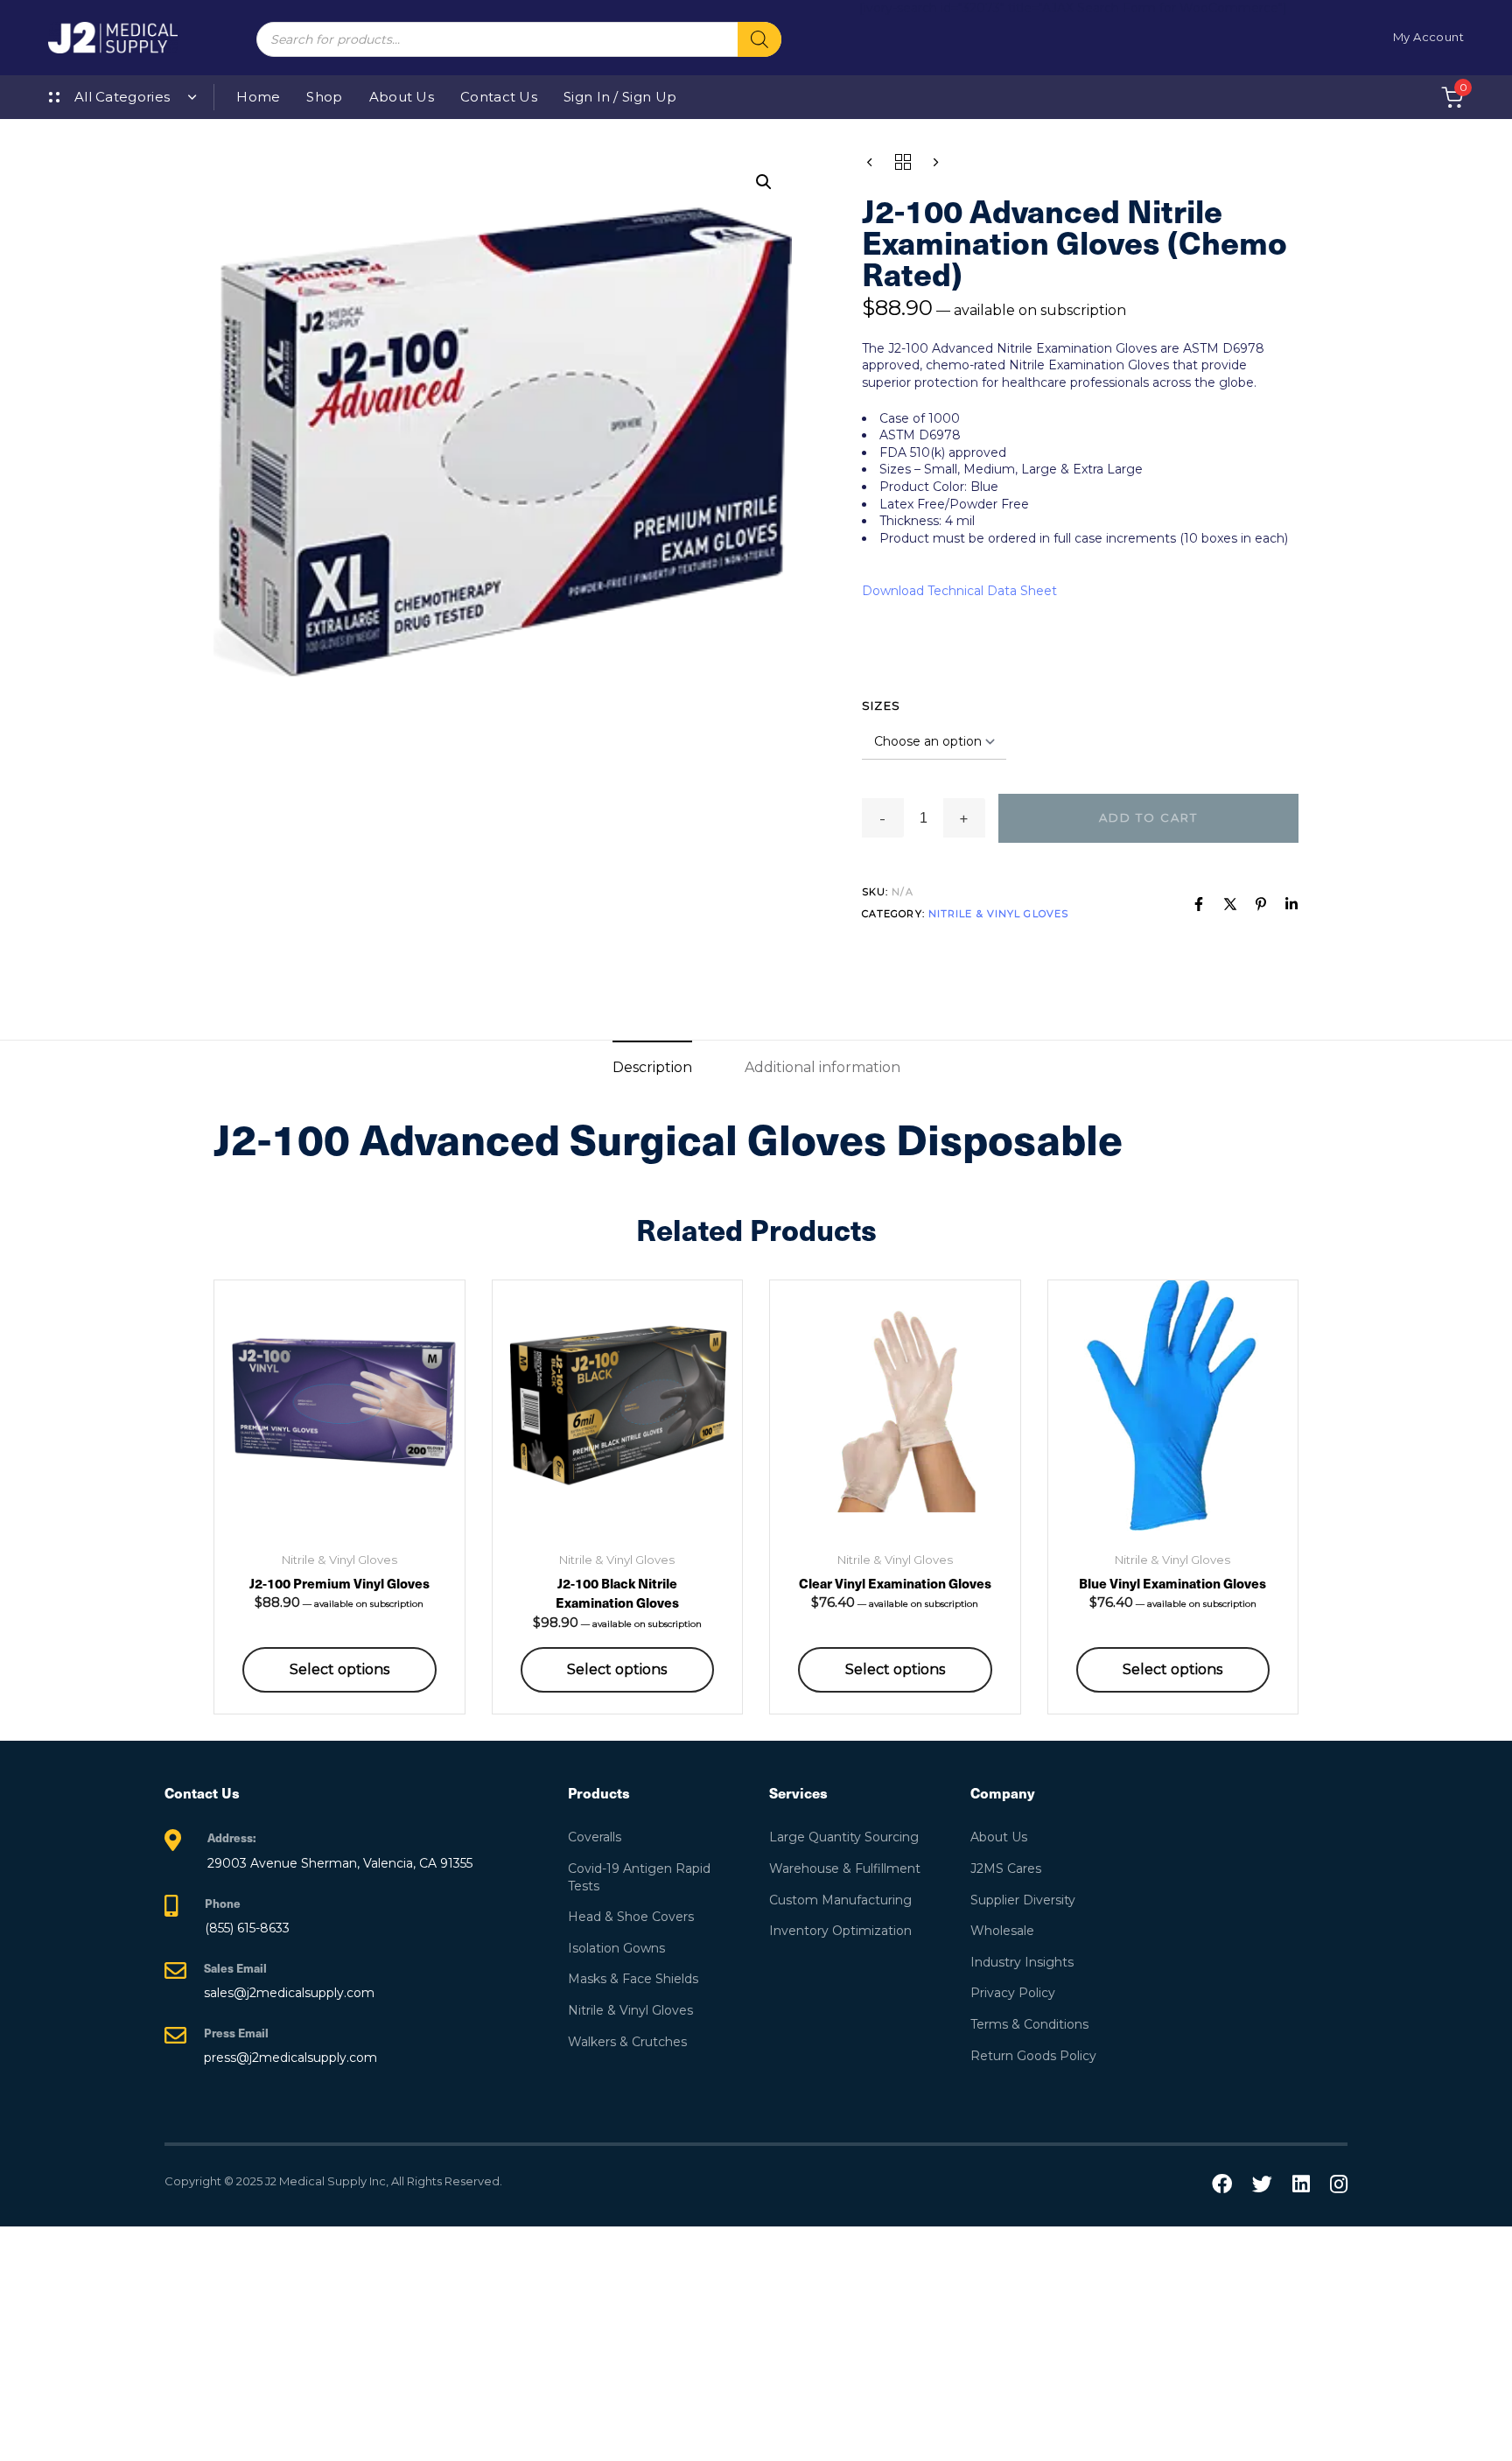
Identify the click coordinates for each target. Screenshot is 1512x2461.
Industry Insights (1022, 1962)
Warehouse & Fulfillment (845, 1869)
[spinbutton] (924, 818)
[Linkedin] (1291, 904)
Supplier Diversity (1023, 1900)
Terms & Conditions (1029, 2024)
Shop (324, 97)
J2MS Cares (1006, 1869)
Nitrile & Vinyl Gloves (998, 914)
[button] (764, 182)
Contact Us (499, 97)
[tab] (652, 1067)
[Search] (759, 39)
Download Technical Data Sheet (959, 591)
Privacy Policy (1013, 1993)
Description (652, 1067)
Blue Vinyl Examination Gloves (1172, 1583)
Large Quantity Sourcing (844, 1837)
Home (258, 97)
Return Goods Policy (1033, 2056)
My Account (1428, 37)
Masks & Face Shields (633, 1979)
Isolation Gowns (616, 1948)
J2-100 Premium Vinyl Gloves (339, 1583)
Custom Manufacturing (840, 1900)
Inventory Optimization (840, 1931)
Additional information (822, 1067)
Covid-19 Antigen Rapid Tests (639, 1877)
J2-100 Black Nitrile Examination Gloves (617, 1593)
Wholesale (1002, 1931)
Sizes (882, 705)
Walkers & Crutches (627, 2042)
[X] (1230, 904)
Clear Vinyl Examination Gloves (895, 1583)
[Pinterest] (1261, 904)
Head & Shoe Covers (631, 1917)
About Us (402, 97)
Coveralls (595, 1837)
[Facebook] (1199, 904)
